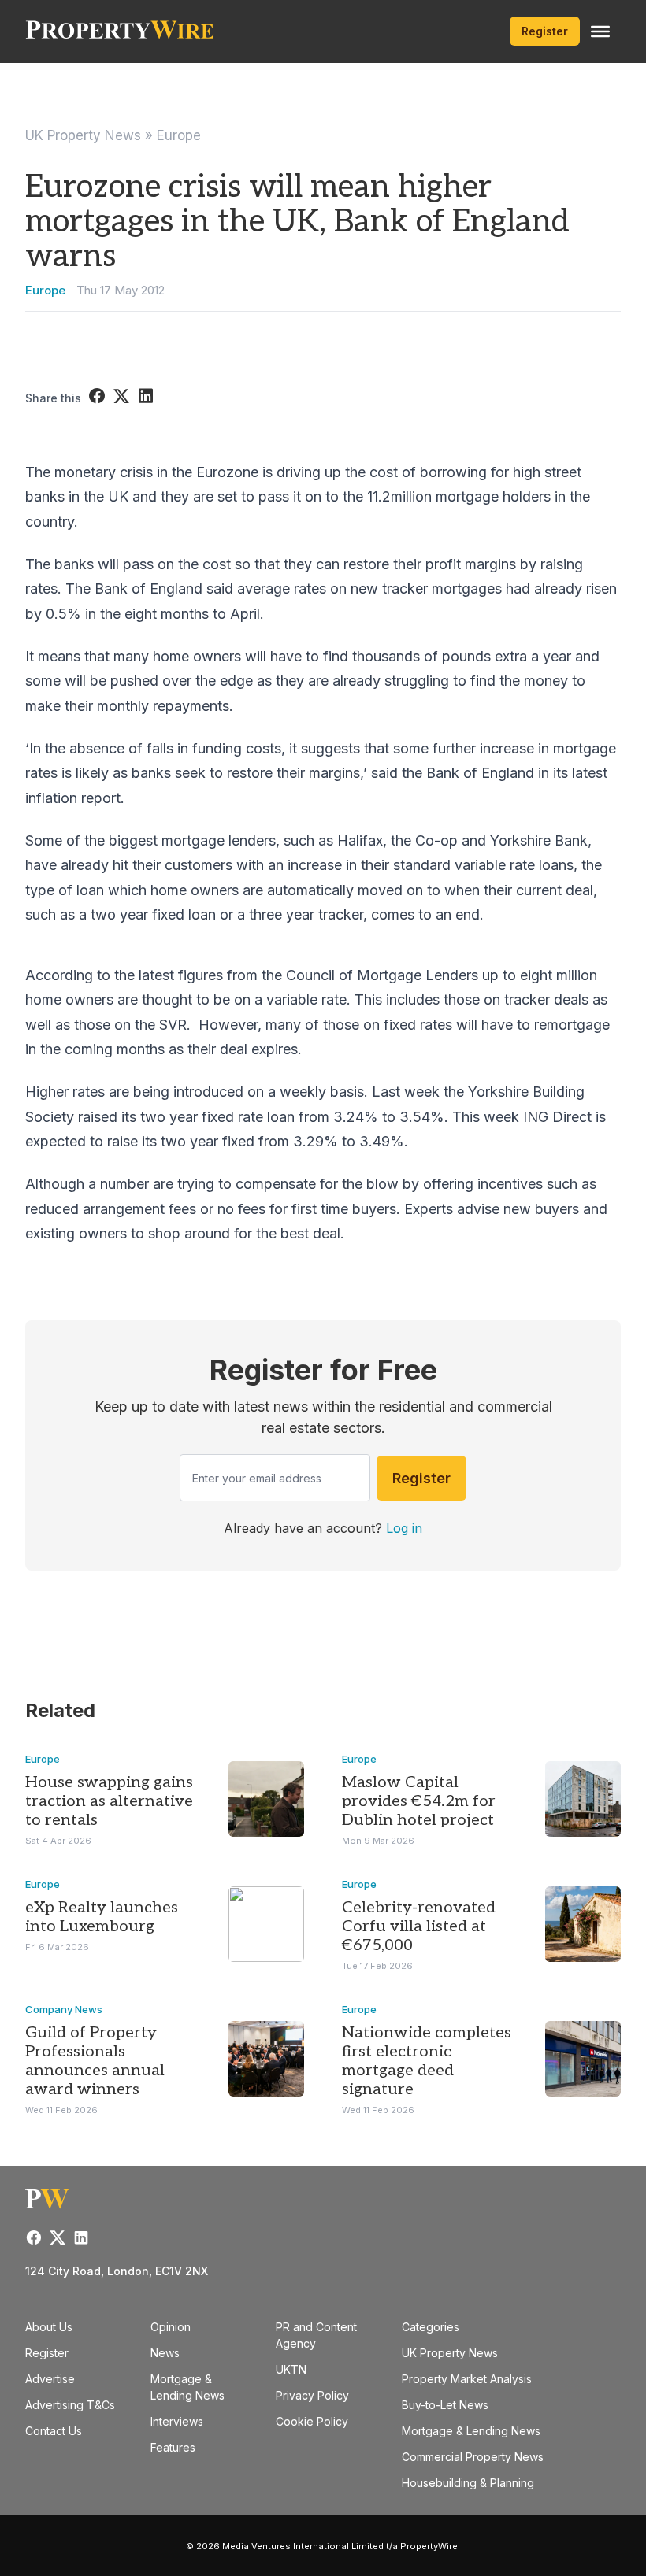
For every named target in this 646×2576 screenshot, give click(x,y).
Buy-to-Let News (445, 2405)
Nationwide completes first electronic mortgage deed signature (427, 2061)
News (165, 2353)
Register (545, 31)
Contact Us (54, 2431)
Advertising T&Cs (70, 2405)
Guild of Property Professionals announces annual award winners (95, 2061)
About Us (49, 2327)
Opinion (171, 2327)
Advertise (50, 2379)
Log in (404, 1528)
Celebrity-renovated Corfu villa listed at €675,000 (419, 1926)
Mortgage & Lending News (471, 2431)
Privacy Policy (312, 2395)
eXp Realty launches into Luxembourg (102, 1917)
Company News (64, 2009)
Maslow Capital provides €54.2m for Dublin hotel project (419, 1801)
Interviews (177, 2421)
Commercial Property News (473, 2457)
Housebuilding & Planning (468, 2483)
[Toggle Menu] (600, 31)
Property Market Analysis (467, 2379)
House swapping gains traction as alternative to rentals (109, 1801)
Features (173, 2447)
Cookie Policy (312, 2421)
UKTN (291, 2369)
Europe (179, 135)
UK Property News (83, 135)
